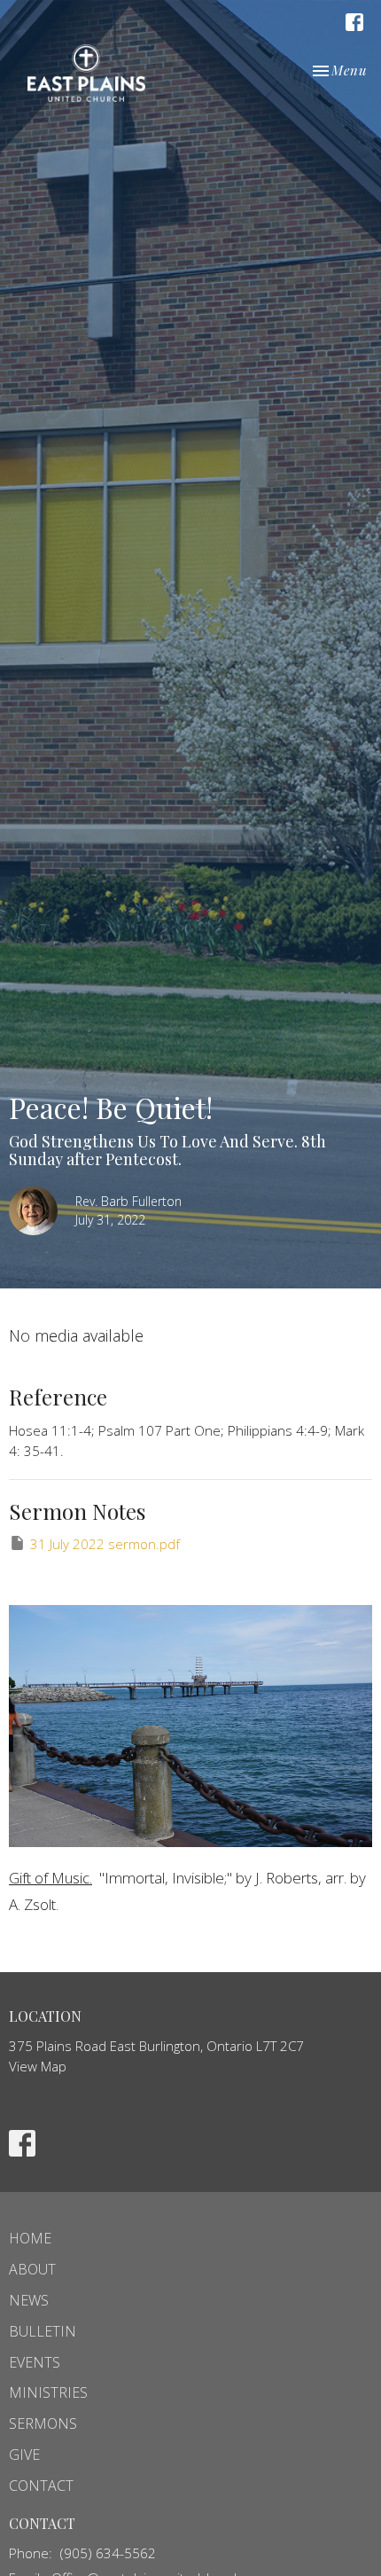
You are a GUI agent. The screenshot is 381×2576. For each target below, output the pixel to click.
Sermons (43, 2423)
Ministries (48, 2392)
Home (30, 2238)
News (29, 2300)
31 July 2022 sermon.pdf (105, 1544)
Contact (41, 2486)
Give (24, 2455)
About (32, 2269)
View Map (38, 2066)
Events (35, 2362)
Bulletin (43, 2331)
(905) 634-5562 (108, 2553)
